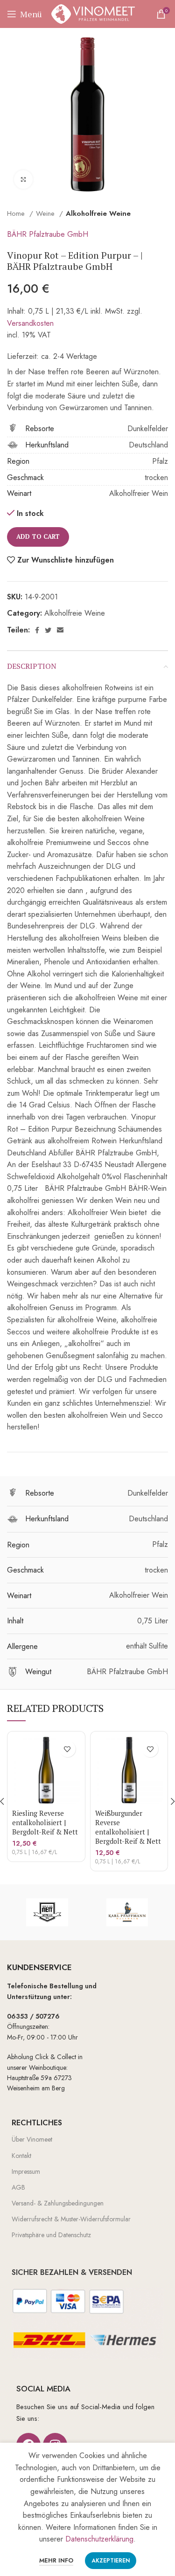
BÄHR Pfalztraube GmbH (48, 234)
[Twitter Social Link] (48, 630)
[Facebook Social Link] (37, 630)
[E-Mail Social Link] (60, 630)
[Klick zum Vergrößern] (23, 179)
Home (17, 213)
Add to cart (38, 536)
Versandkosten (30, 323)
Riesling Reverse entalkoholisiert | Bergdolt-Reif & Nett (45, 1823)
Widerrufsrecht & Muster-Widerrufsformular (71, 2219)
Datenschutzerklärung (99, 2539)
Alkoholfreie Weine (98, 213)
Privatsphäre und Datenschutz (51, 2235)
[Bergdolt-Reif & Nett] (47, 1912)
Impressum (26, 2171)
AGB (18, 2187)
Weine (46, 213)
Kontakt (21, 2156)
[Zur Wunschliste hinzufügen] (67, 1749)
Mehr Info (56, 2560)
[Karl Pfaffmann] (127, 1912)
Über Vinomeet (32, 2139)
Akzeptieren (111, 2561)
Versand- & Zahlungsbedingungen (58, 2203)
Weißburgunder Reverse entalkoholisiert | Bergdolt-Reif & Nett (128, 1827)
